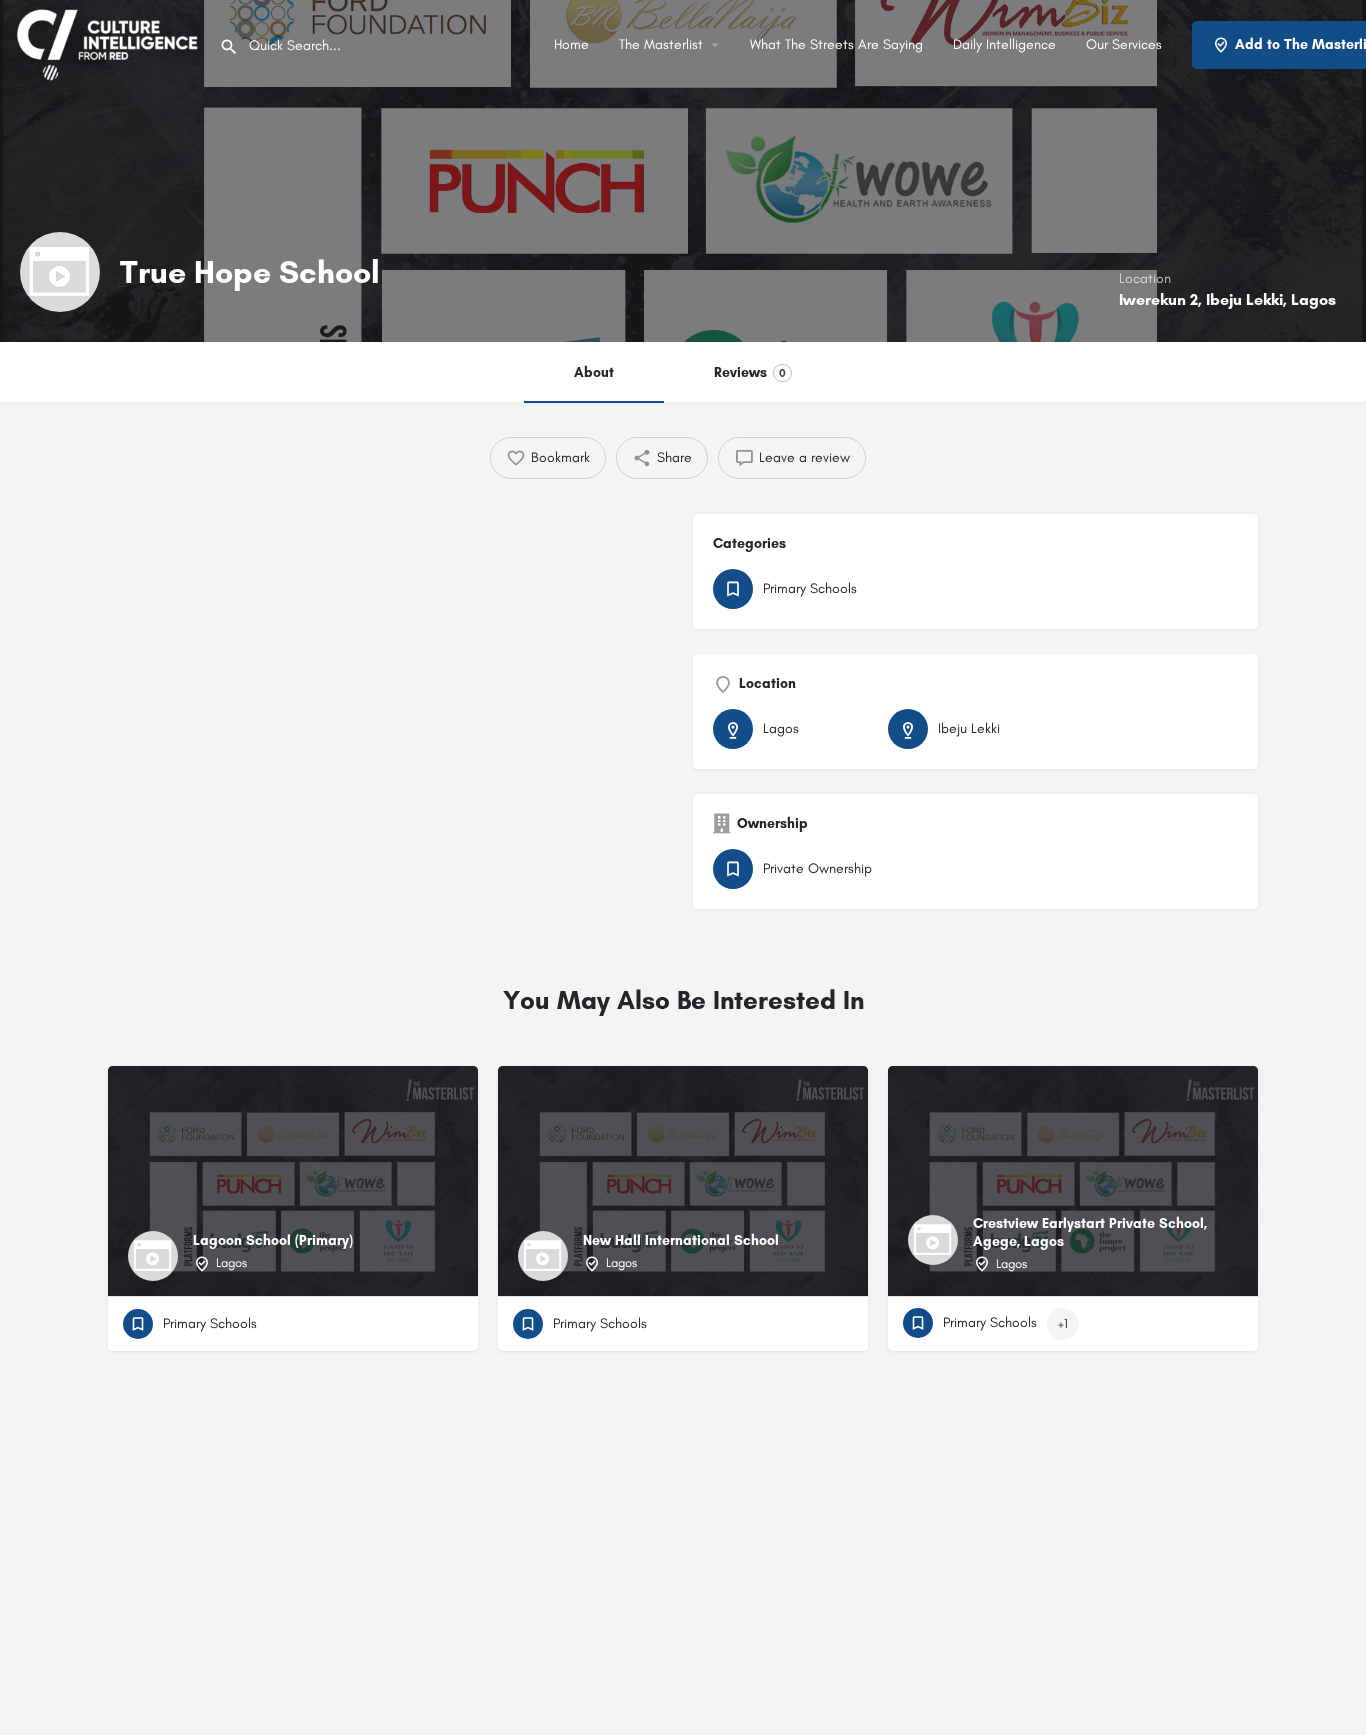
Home (571, 44)
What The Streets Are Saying (836, 44)
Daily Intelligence (1004, 44)
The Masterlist (661, 44)
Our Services (1124, 44)
